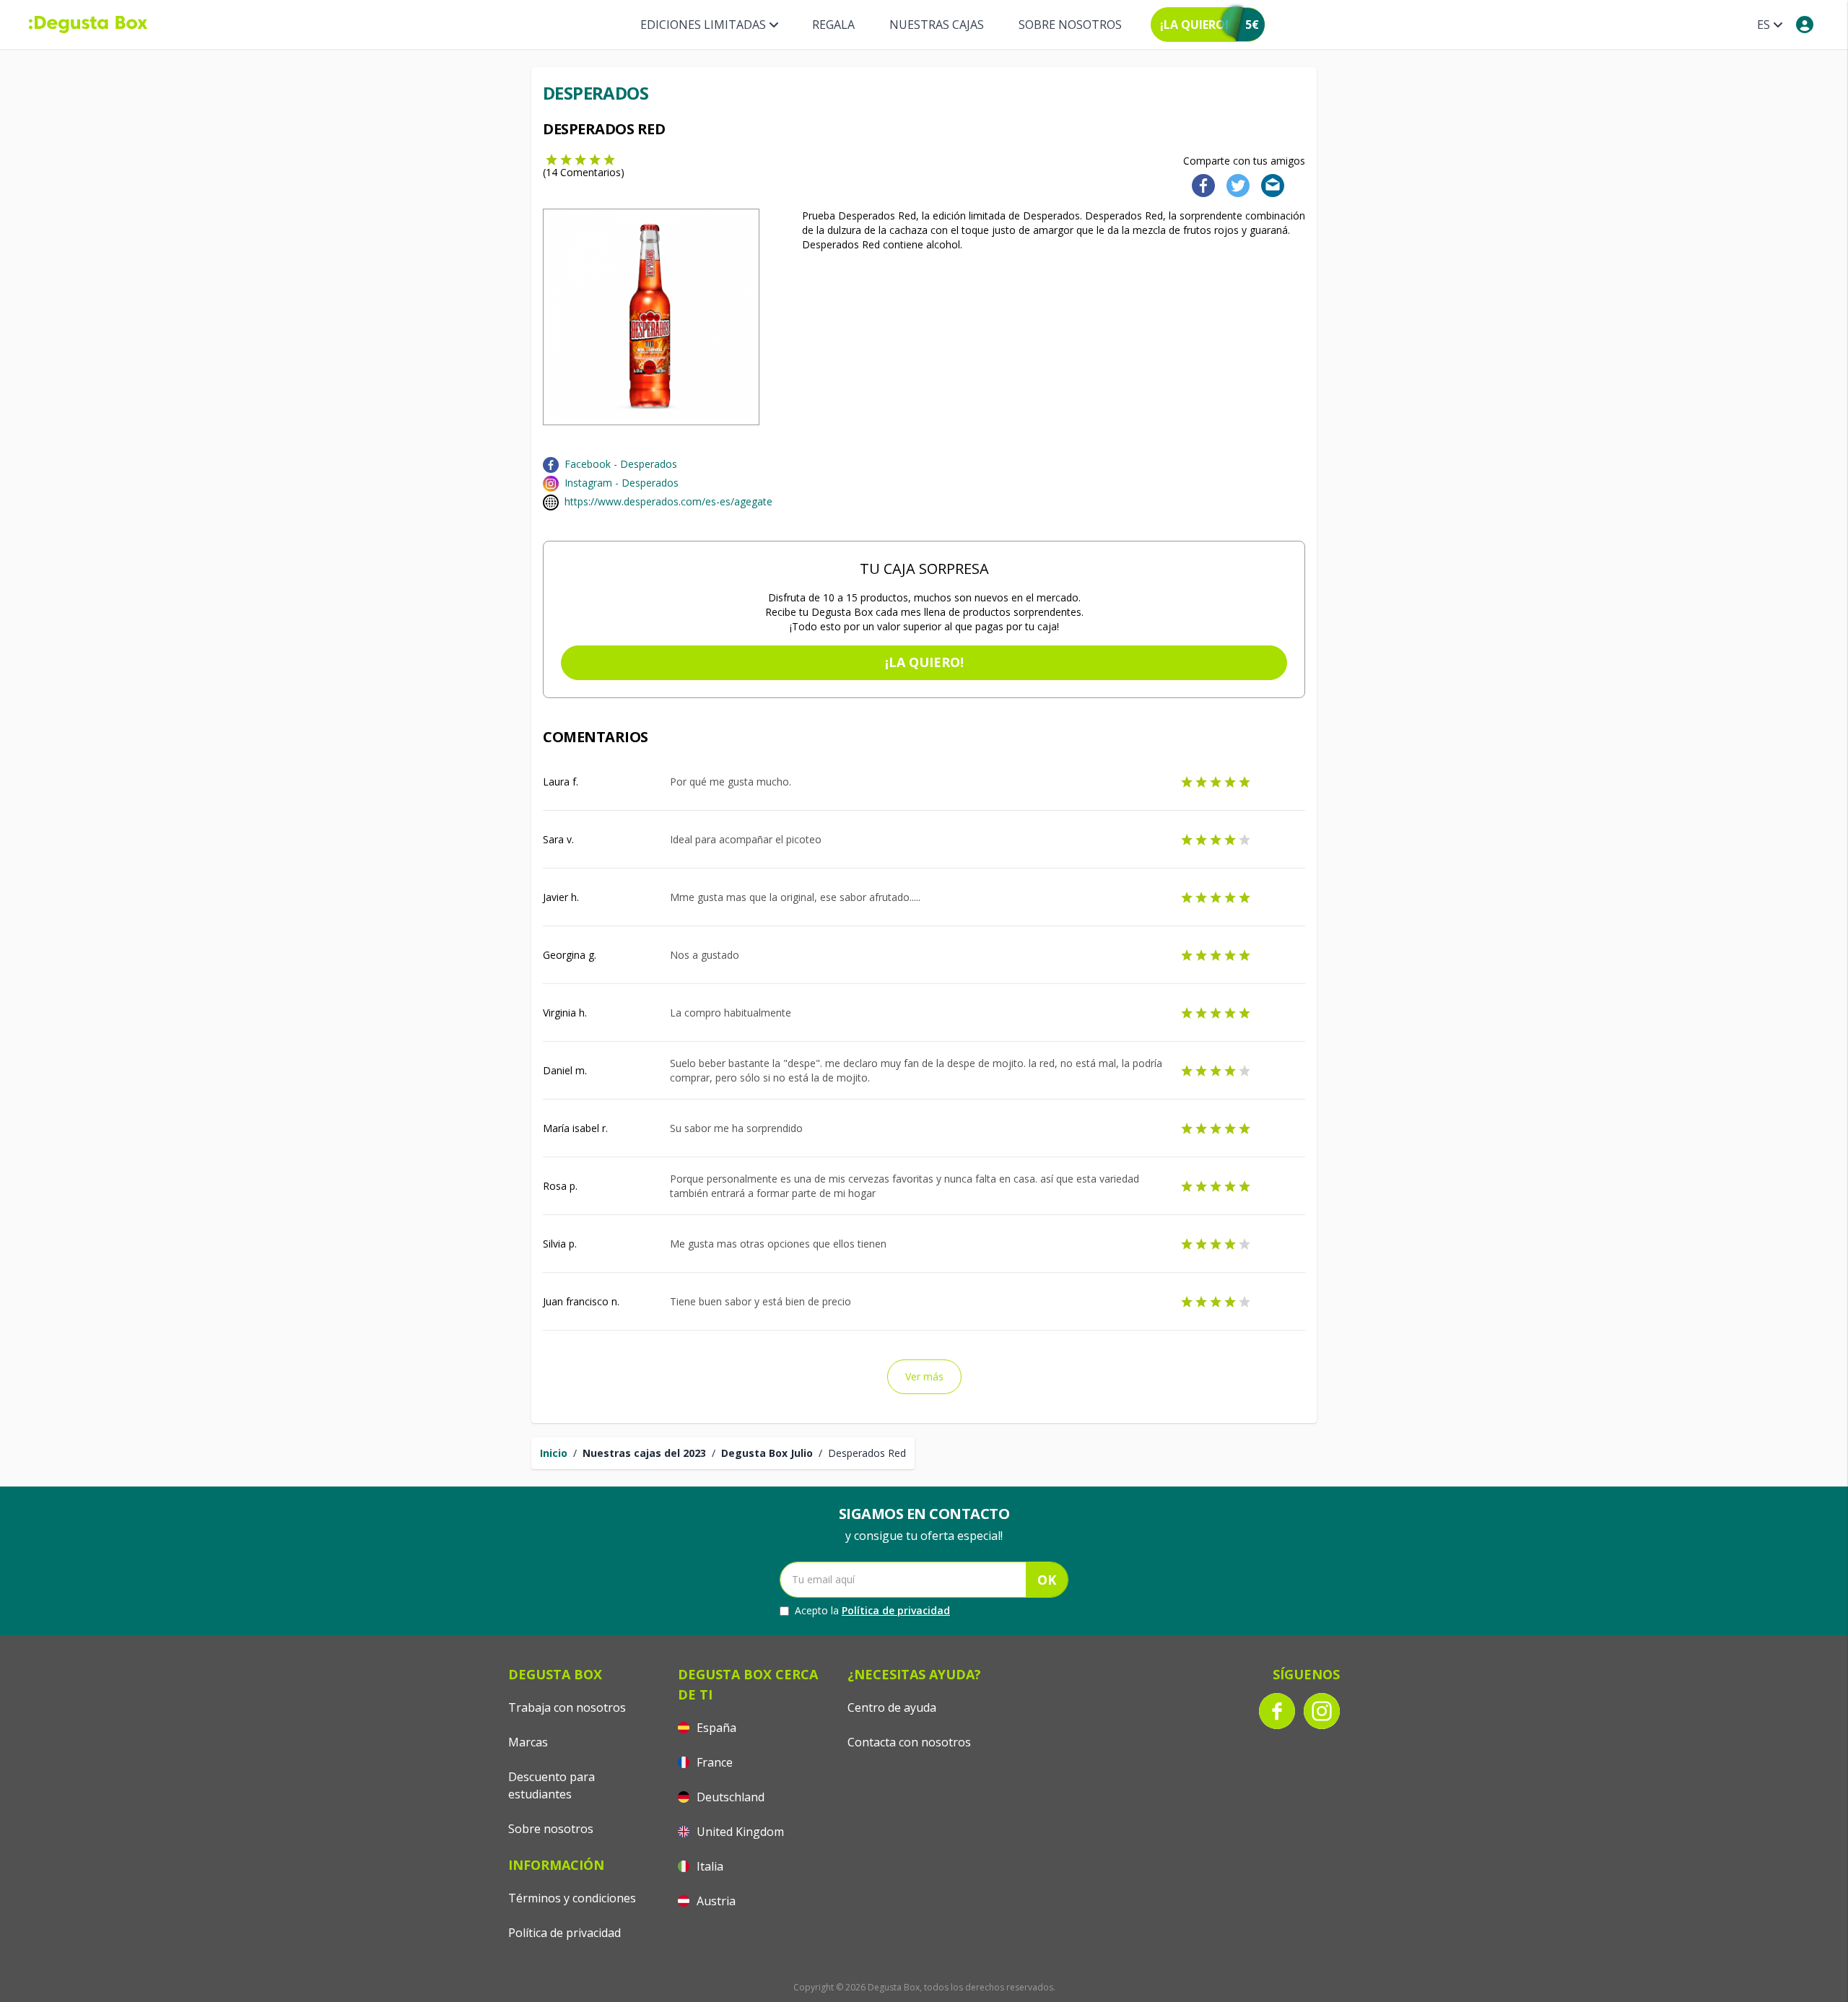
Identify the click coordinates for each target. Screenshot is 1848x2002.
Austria (715, 1901)
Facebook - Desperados (621, 464)
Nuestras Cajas (937, 25)
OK (1047, 1580)
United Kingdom (739, 1832)
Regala (833, 25)
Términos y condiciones (572, 1898)
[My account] (1805, 25)
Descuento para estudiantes (552, 1785)
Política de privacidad (896, 1610)
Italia (709, 1866)
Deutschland (729, 1797)
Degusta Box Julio (767, 1453)
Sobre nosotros (1070, 25)
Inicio (554, 1453)
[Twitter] (1235, 184)
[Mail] (1268, 184)
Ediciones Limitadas (703, 25)
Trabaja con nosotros (567, 1707)
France (713, 1762)
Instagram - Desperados (622, 483)
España (715, 1728)
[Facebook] (1199, 184)
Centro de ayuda (892, 1707)
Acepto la (872, 1610)
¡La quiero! (924, 662)
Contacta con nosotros (909, 1742)
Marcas (528, 1742)
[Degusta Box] (88, 25)
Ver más (924, 1376)
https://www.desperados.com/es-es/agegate (668, 501)
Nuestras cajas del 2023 (644, 1453)
